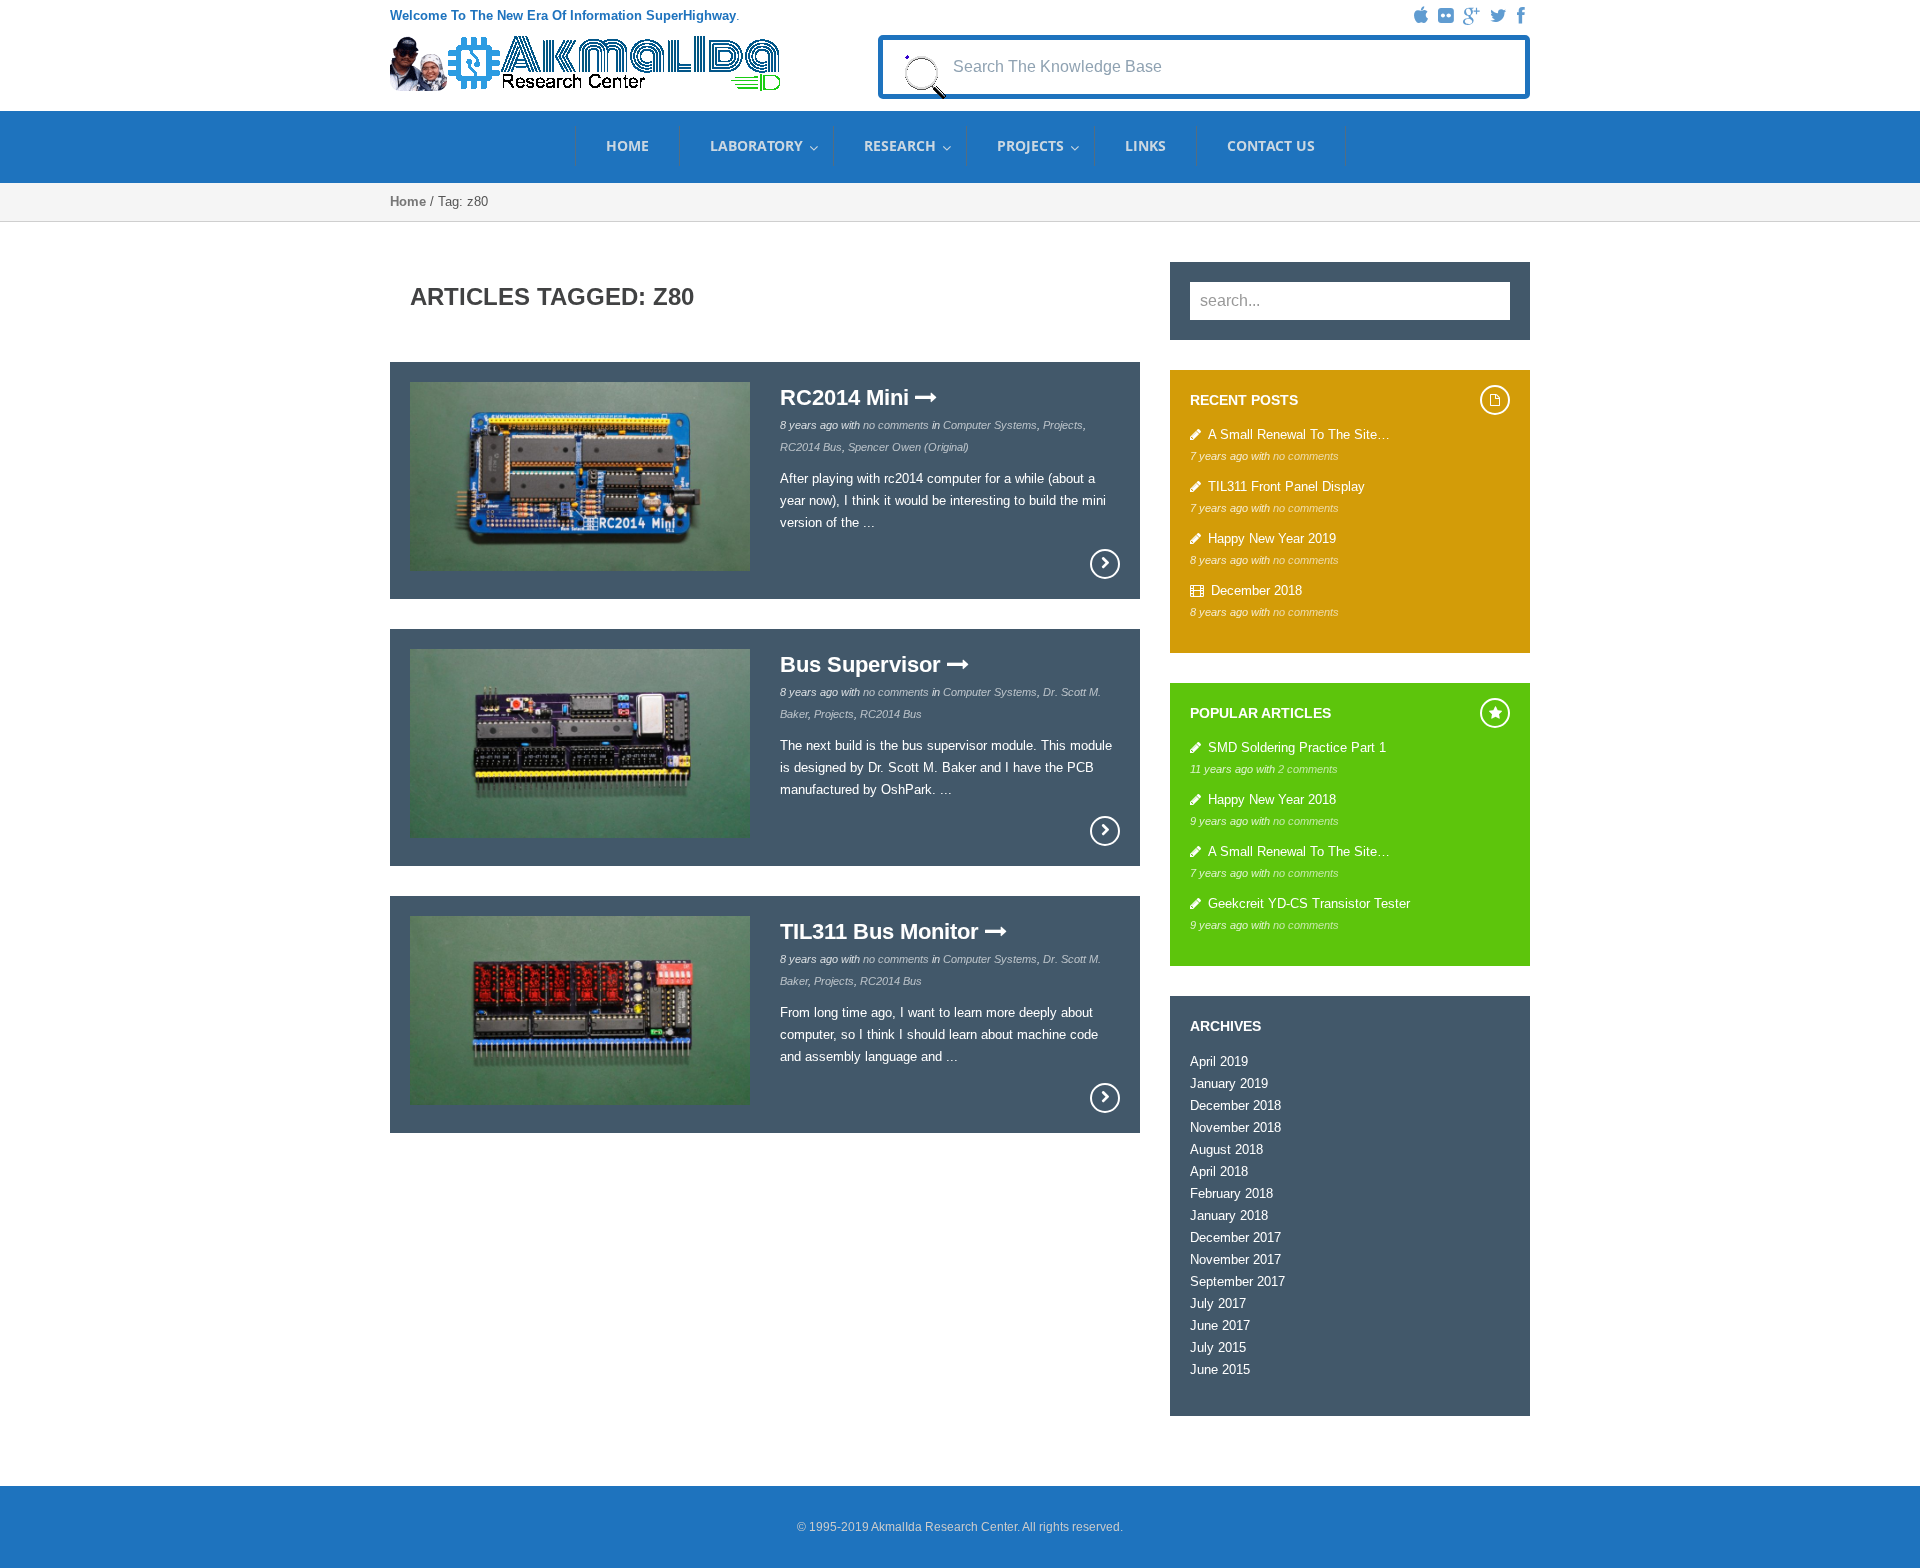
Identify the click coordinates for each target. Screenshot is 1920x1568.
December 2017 (1235, 1237)
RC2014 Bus (811, 447)
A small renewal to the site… (1299, 434)
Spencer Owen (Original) (908, 447)
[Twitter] (1498, 16)
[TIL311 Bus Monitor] (1105, 1098)
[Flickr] (1445, 16)
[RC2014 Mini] (1105, 564)
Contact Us (1271, 146)
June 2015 (1220, 1369)
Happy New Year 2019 (1272, 538)
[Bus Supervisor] (1105, 831)
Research (900, 146)
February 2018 (1231, 1193)
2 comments (1308, 769)
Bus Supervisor (863, 664)
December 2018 (1256, 590)
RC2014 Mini (847, 397)
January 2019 (1229, 1083)
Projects (1030, 146)
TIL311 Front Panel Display (1286, 486)
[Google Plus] (1471, 16)
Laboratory (756, 146)
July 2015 (1218, 1347)
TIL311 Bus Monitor (882, 931)
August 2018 (1226, 1149)
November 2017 (1235, 1259)
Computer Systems (990, 425)
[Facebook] (1521, 16)
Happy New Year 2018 (1272, 799)
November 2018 (1235, 1127)
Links (1145, 146)
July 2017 (1218, 1303)
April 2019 (1219, 1061)
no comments (896, 425)
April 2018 (1219, 1171)
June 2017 (1220, 1325)
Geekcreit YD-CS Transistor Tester (1309, 903)
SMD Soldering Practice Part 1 (1297, 747)
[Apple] (1421, 16)
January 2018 (1229, 1215)
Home (627, 146)
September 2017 (1237, 1281)
